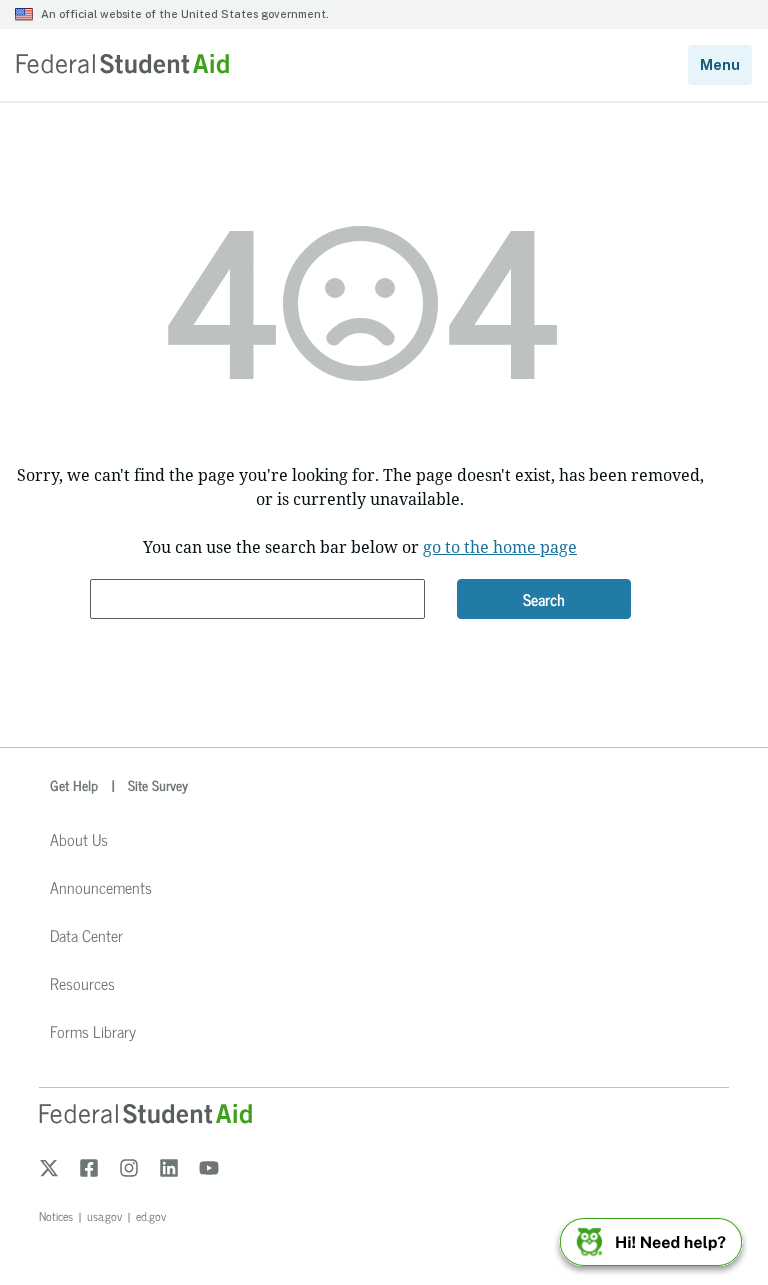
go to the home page (500, 547)
